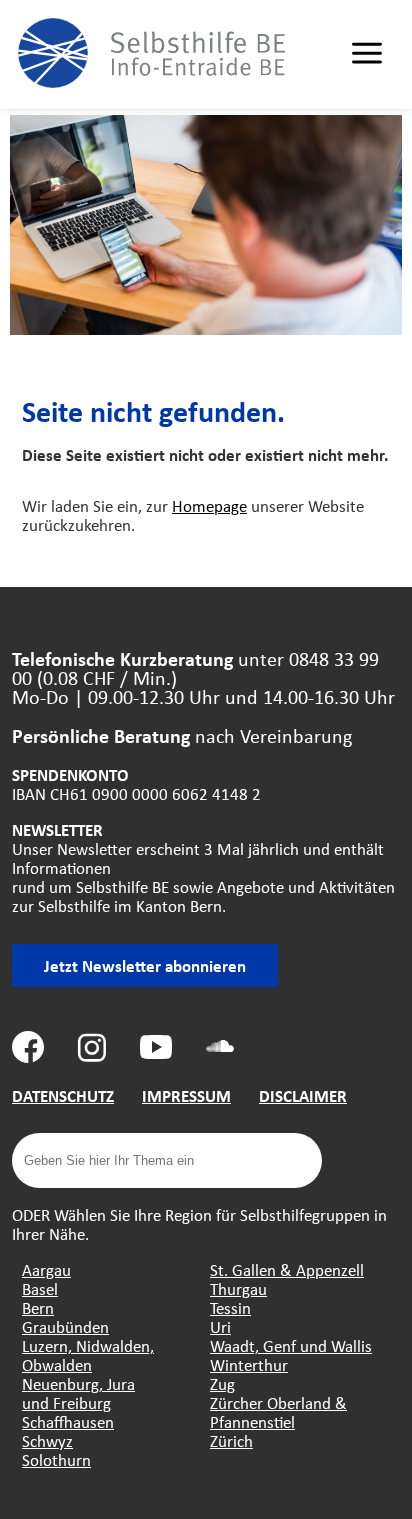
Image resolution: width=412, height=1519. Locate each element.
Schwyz (47, 1440)
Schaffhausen (68, 1421)
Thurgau (238, 1288)
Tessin (230, 1307)
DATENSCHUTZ (63, 1095)
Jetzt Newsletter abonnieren (145, 965)
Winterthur (249, 1364)
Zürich (231, 1440)
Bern (38, 1307)
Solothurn (56, 1459)
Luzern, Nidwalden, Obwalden (88, 1355)
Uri (220, 1326)
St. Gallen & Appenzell (287, 1269)
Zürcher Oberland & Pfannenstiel (278, 1412)
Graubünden (65, 1326)
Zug (222, 1383)
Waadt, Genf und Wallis (291, 1345)
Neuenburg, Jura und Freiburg (78, 1393)
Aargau (46, 1269)
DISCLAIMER (303, 1095)
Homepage (209, 505)
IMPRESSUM (186, 1095)
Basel (40, 1288)
